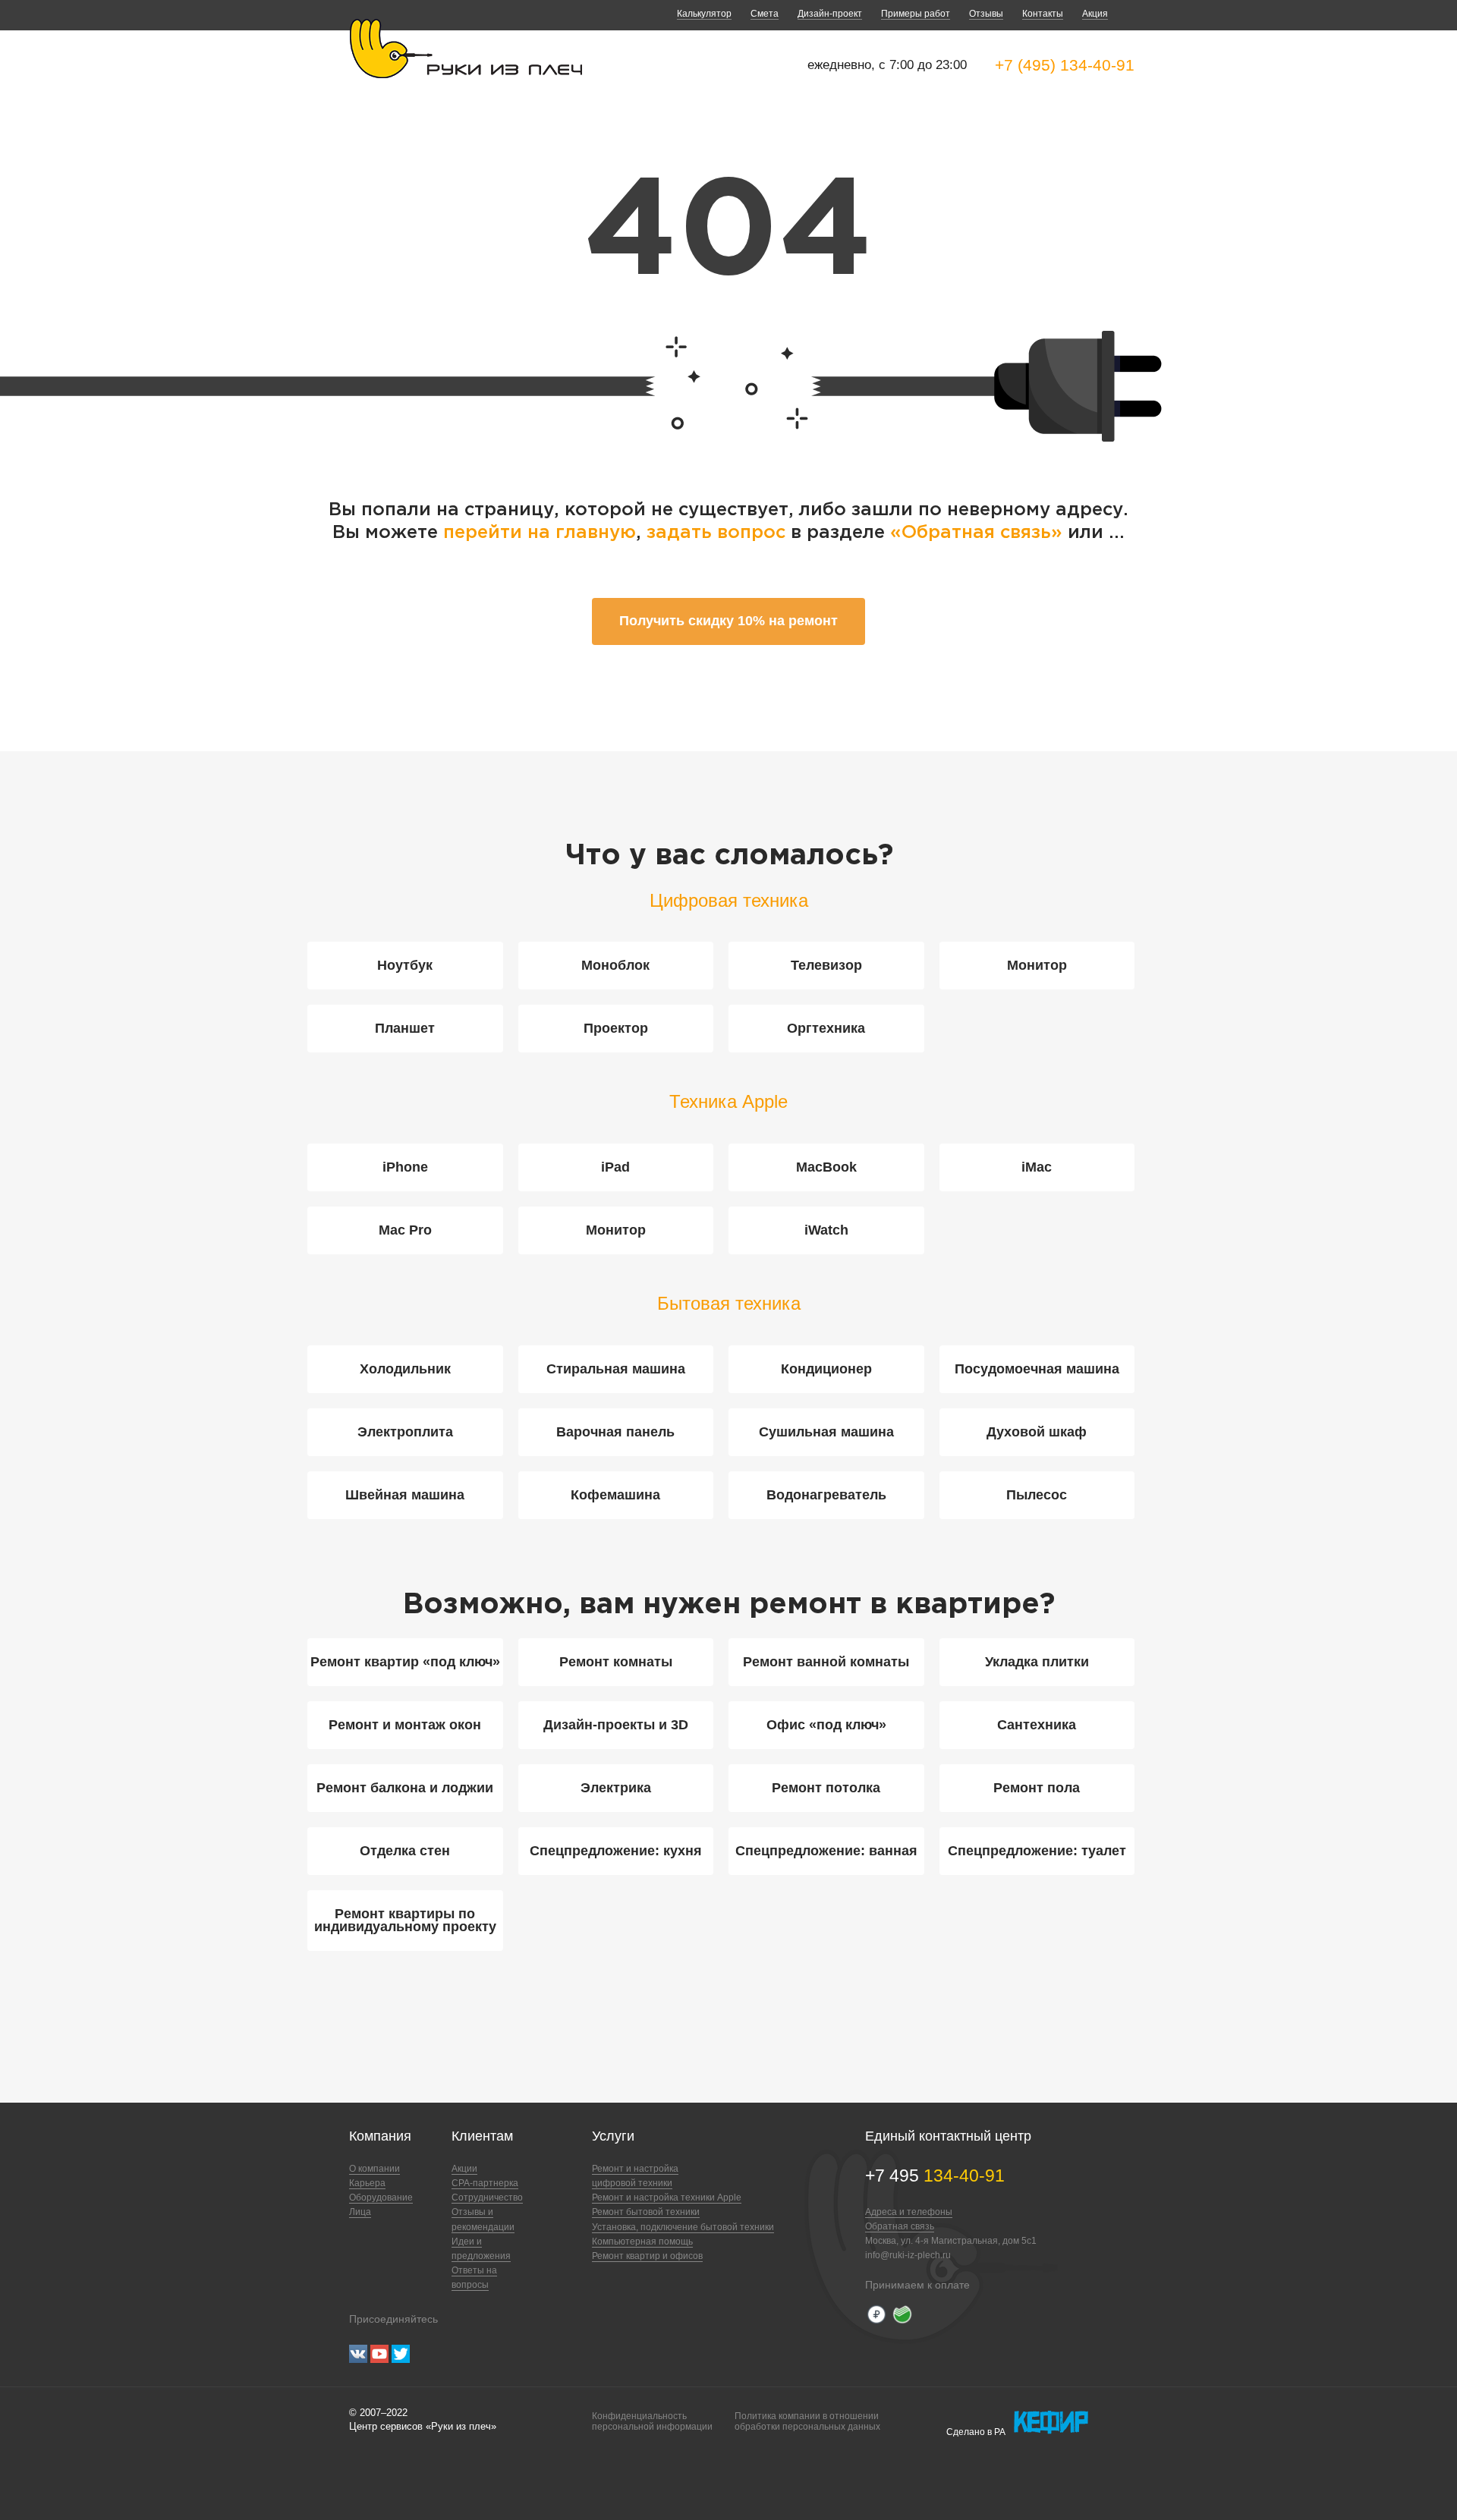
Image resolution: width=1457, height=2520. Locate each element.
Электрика (616, 1788)
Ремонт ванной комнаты (826, 1662)
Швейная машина (405, 1495)
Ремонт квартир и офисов (647, 2256)
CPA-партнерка (485, 2183)
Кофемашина (615, 1495)
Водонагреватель (826, 1495)
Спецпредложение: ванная (826, 1851)
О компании (374, 2169)
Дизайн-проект (830, 14)
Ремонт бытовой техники (646, 2212)
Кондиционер (826, 1369)
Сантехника (1037, 1725)
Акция (1095, 14)
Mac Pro (405, 1230)
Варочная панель (615, 1432)
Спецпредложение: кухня (616, 1851)
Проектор (616, 1028)
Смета (765, 14)
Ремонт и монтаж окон (405, 1725)
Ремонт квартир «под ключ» (405, 1662)
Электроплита (405, 1432)
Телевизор (826, 965)
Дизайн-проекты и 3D (616, 1725)
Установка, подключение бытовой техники (683, 2227)
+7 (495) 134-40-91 (1065, 65)
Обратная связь (900, 2226)
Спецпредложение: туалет (1037, 1851)
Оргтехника (826, 1028)
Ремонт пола (1037, 1788)
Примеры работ (916, 14)
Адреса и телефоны (909, 2212)
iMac (1037, 1167)
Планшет (405, 1028)
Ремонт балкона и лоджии (405, 1788)
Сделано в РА (976, 2432)
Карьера (367, 2183)
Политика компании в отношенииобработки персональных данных (807, 2421)
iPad (615, 1167)
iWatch (826, 1230)
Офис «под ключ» (826, 1725)
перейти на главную (540, 533)
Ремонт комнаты (616, 1662)
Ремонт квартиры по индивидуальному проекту (405, 1920)
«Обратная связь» (979, 533)
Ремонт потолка (826, 1788)
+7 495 (935, 2176)
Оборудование (381, 2198)
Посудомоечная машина (1037, 1369)
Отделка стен (405, 1851)
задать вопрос (716, 533)
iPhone (405, 1167)
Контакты (1043, 14)
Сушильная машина (826, 1432)
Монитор (1037, 965)
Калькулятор (704, 14)
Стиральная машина (616, 1369)
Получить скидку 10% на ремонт (728, 621)
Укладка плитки (1037, 1662)
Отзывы (986, 14)
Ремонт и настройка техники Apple (667, 2198)
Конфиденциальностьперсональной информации (652, 2421)
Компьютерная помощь (642, 2242)
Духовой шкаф (1037, 1432)
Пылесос (1037, 1495)
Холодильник (405, 1369)
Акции (464, 2169)
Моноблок (615, 965)
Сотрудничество (487, 2198)
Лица (360, 2212)
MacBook (826, 1167)
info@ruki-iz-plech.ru (908, 2255)
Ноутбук (405, 965)
